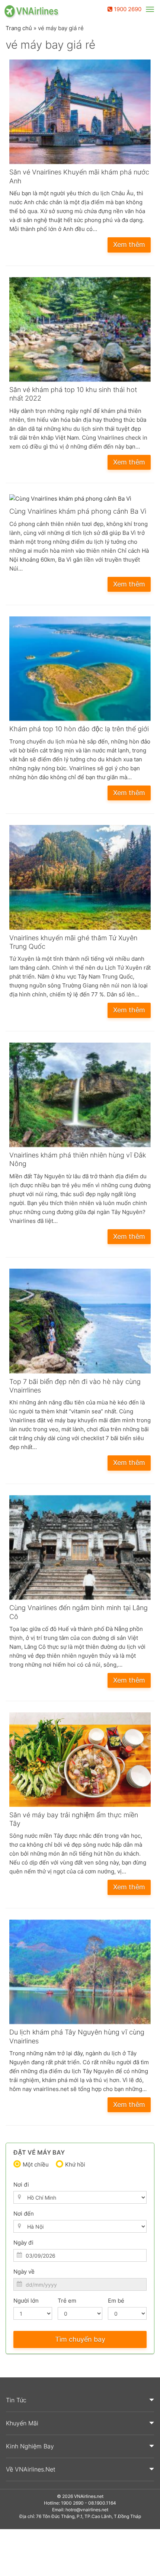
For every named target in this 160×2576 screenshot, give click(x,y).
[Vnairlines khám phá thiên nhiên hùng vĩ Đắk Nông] (80, 1097)
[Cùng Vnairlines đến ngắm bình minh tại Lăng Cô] (80, 1549)
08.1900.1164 (102, 2503)
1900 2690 (127, 9)
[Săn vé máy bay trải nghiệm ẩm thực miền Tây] (80, 1761)
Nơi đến (24, 2214)
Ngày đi (23, 2243)
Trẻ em (67, 2301)
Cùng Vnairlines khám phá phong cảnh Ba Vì (78, 511)
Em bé (116, 2301)
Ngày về (24, 2272)
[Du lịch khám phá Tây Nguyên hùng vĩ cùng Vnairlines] (80, 1974)
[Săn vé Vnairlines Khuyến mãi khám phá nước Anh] (80, 114)
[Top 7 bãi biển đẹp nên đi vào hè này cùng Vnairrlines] (80, 1323)
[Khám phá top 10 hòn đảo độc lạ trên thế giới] (80, 670)
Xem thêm (129, 245)
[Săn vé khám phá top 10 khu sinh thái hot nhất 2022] (80, 331)
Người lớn (26, 2301)
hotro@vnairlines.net (87, 2510)
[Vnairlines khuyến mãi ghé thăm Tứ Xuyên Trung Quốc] (80, 879)
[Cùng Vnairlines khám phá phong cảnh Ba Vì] (80, 501)
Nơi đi (21, 2185)
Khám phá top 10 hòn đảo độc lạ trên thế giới (79, 729)
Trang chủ (19, 28)
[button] (80, 2400)
